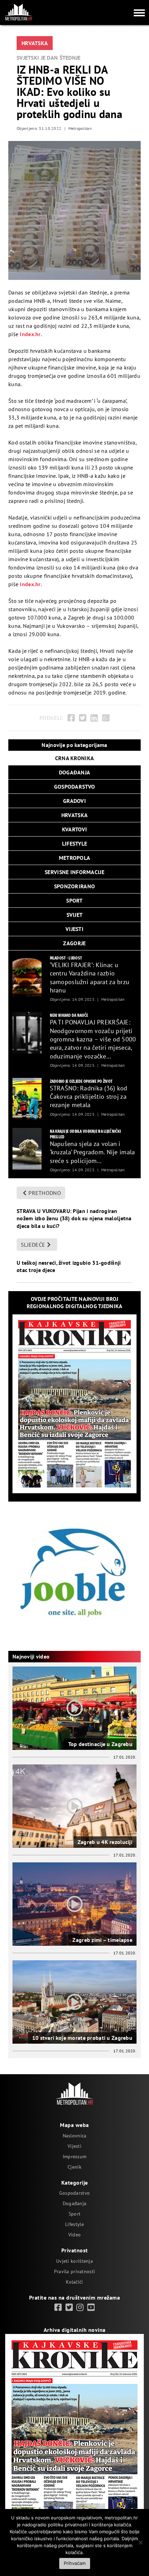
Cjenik (74, 2167)
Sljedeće (33, 1245)
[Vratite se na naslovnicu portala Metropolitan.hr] (18, 12)
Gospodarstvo (74, 2193)
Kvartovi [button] (74, 829)
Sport (74, 2214)
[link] (58, 2308)
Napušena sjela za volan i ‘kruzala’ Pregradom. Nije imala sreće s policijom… (93, 1152)
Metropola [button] (75, 858)
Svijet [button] (75, 915)
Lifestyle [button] (75, 844)
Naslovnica (75, 2136)
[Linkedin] (94, 718)
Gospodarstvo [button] (74, 787)
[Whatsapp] (106, 718)
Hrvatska (35, 43)
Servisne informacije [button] (74, 872)
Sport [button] (74, 900)
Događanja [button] (75, 772)
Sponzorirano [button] (74, 886)
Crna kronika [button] (74, 758)
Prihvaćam (75, 2563)
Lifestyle (74, 2224)
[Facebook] (71, 718)
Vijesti (74, 2146)
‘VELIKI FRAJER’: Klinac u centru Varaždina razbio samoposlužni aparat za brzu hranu (90, 978)
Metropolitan (80, 128)
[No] (140, 2542)
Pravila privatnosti (74, 2271)
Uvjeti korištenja (74, 2261)
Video (74, 2235)
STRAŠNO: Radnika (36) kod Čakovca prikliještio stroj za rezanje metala (89, 1097)
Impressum (75, 2157)
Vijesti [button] (74, 929)
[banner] (27, 975)
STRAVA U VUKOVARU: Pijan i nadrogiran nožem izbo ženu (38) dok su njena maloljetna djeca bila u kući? (74, 1218)
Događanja (75, 2203)
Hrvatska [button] (74, 815)
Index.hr (30, 334)
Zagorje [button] (74, 943)
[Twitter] (83, 718)
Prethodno (45, 1193)
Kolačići (74, 2282)
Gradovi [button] (74, 801)
